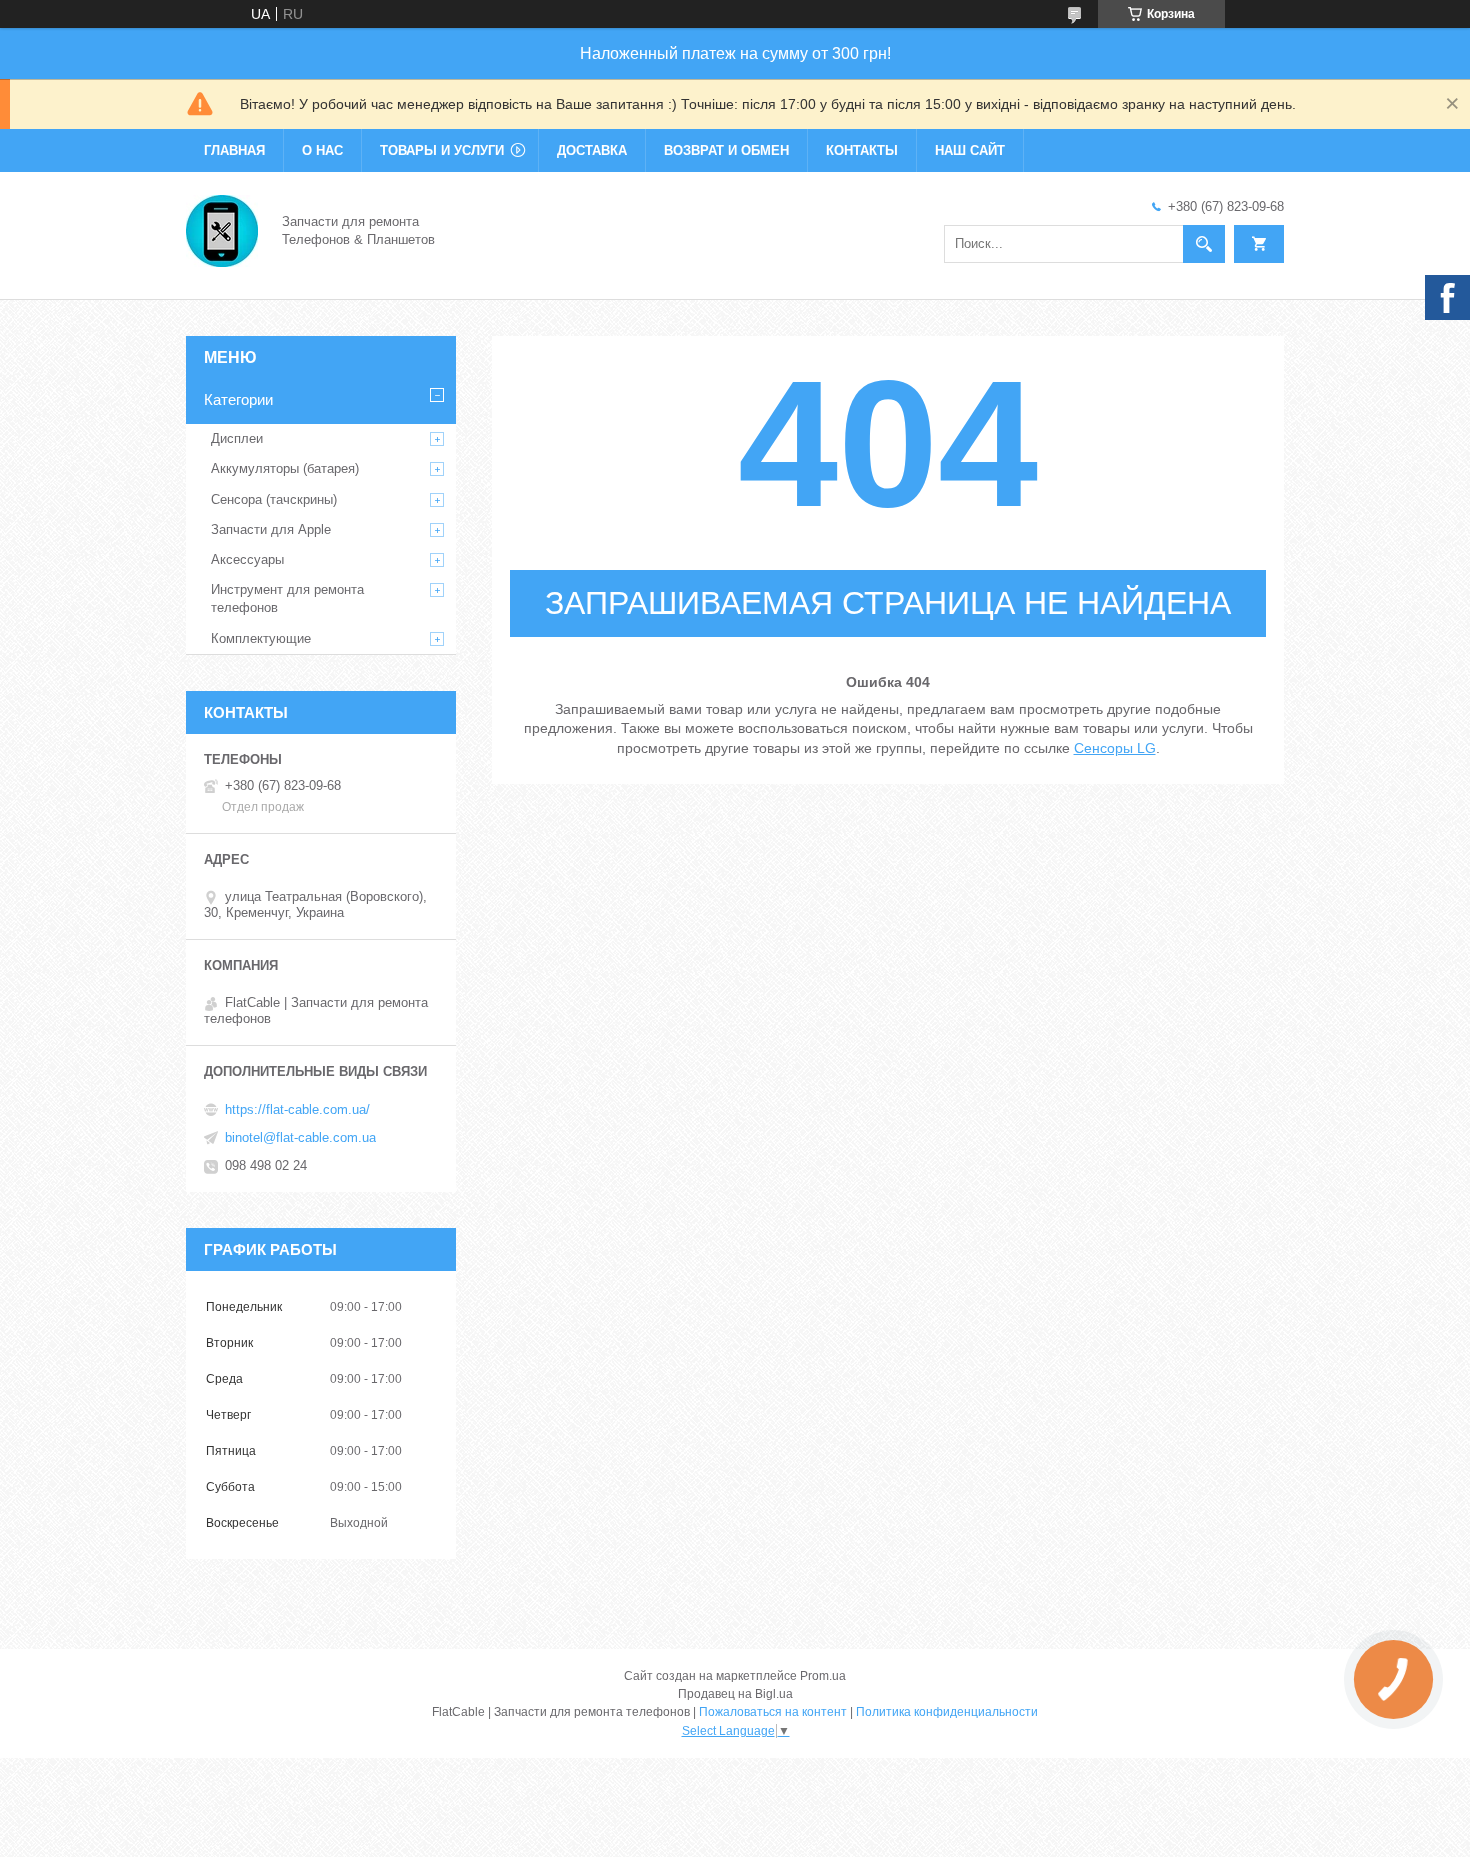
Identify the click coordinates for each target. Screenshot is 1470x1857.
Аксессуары (247, 559)
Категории (238, 399)
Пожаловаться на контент (773, 1712)
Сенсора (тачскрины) (274, 499)
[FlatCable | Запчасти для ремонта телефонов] (222, 229)
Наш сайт (970, 150)
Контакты (862, 150)
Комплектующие (261, 638)
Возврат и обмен (726, 150)
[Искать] (1204, 244)
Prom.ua (823, 1676)
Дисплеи (237, 438)
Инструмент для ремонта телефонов (287, 598)
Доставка (592, 150)
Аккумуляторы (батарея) (285, 468)
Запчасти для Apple (271, 529)
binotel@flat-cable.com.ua (300, 1137)
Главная (234, 150)
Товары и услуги (442, 150)
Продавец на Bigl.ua (735, 1694)
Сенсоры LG (1115, 748)
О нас (322, 150)
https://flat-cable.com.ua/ (297, 1109)
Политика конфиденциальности (947, 1712)
